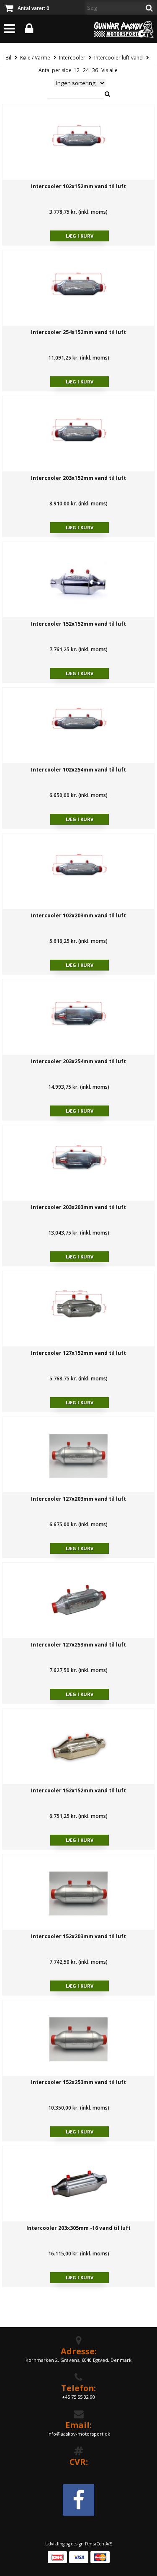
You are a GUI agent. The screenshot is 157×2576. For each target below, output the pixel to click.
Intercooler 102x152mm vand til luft (78, 186)
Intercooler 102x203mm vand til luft (78, 915)
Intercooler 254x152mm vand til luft (78, 332)
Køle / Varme (35, 58)
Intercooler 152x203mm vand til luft (78, 1936)
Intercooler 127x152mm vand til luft (78, 1353)
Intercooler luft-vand (118, 58)
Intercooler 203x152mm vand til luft (78, 478)
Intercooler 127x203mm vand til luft (78, 1499)
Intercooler (72, 58)
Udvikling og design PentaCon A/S (79, 2544)
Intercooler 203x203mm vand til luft (78, 1207)
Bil (8, 58)
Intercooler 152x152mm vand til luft (78, 624)
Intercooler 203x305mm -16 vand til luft (78, 2228)
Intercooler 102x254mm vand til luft (78, 770)
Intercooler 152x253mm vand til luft (78, 2082)
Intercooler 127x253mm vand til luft (78, 1645)
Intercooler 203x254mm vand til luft (78, 1061)
